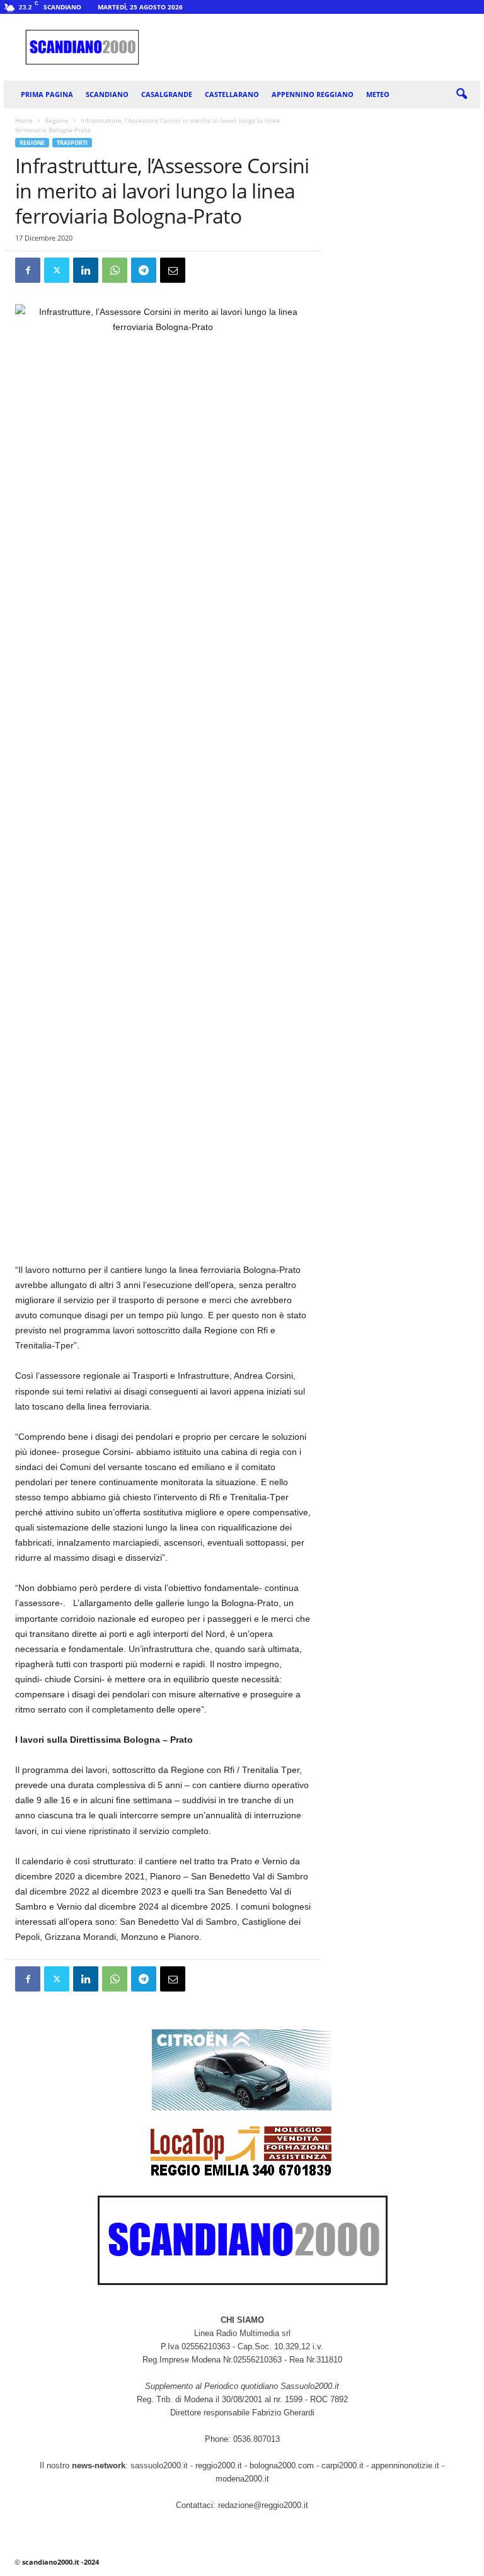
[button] (461, 94)
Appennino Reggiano (313, 94)
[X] (57, 270)
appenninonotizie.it (405, 2465)
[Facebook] (28, 270)
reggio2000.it (220, 2465)
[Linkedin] (86, 270)
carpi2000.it (343, 2465)
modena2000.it (242, 2479)
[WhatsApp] (115, 270)
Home (24, 120)
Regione (57, 120)
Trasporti (72, 143)
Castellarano (232, 94)
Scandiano (107, 94)
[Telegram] (144, 270)
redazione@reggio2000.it (263, 2505)
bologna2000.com (282, 2465)
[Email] (173, 270)
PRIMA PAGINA (47, 94)
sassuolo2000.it (159, 2465)
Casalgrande (167, 94)
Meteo (378, 94)
